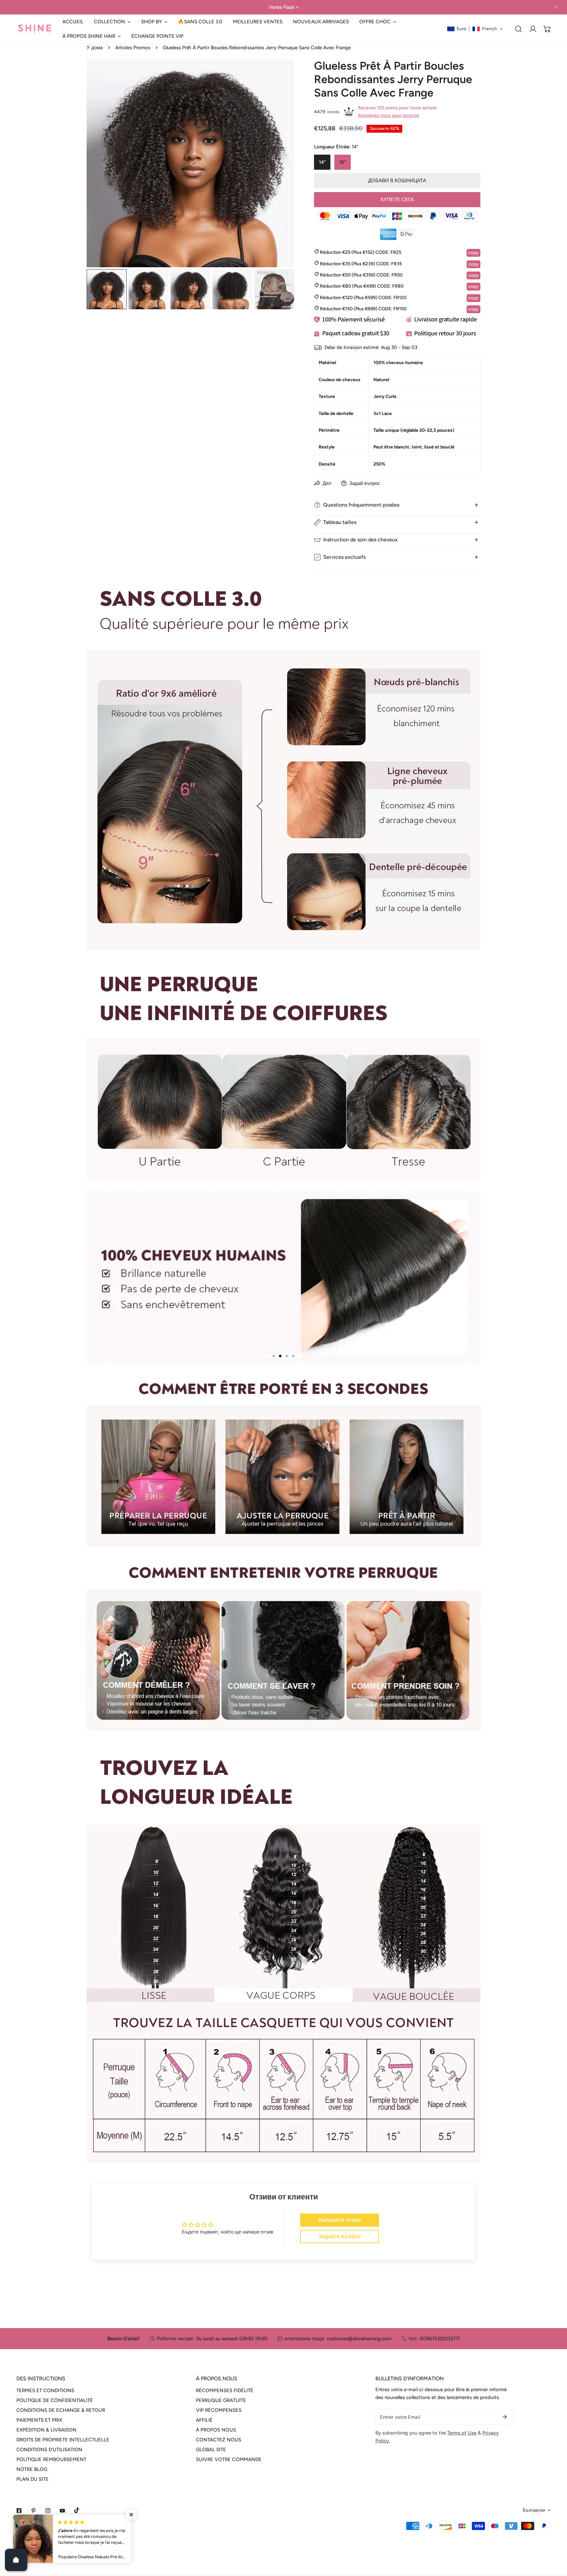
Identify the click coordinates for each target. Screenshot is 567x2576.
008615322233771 (440, 2339)
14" (322, 162)
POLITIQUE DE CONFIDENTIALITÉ (55, 2400)
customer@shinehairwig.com (359, 2339)
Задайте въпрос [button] (340, 2236)
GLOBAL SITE (211, 2450)
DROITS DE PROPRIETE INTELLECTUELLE (63, 2440)
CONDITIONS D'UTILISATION (49, 2450)
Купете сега (397, 200)
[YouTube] (62, 2511)
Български (534, 2510)
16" (343, 162)
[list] (190, 163)
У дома (95, 48)
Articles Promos (133, 48)
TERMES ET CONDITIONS (45, 2390)
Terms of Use (462, 2433)
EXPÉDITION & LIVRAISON (46, 2430)
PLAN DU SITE (32, 2479)
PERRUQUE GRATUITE (221, 2400)
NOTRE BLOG (32, 2469)
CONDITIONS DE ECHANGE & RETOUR (61, 2410)
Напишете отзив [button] (340, 2220)
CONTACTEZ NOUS (219, 2440)
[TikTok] (77, 2510)
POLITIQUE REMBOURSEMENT (51, 2459)
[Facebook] (19, 2511)
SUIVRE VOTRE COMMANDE (229, 2459)
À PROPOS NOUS (216, 2430)
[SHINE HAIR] (34, 29)
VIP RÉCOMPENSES (219, 2410)
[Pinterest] (33, 2511)
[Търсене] (518, 29)
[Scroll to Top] (555, 2541)
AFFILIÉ (204, 2420)
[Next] (279, 164)
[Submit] (505, 2417)
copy (473, 253)
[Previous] (102, 164)
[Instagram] (48, 2511)
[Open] (16, 2560)
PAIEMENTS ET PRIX (39, 2420)
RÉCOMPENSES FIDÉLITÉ (225, 2390)
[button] (112, 22)
